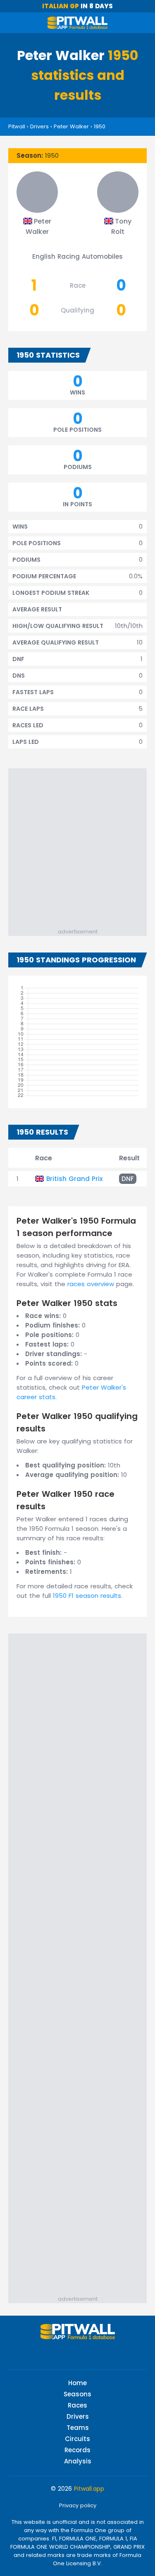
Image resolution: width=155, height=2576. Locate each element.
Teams (78, 2428)
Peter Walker (71, 126)
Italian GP (61, 6)
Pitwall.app (89, 2489)
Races (77, 2405)
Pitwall (17, 126)
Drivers (39, 126)
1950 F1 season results (87, 1596)
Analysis (78, 2461)
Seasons (77, 2394)
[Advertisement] (77, 846)
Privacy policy (78, 2505)
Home (77, 2383)
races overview (91, 1284)
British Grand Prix (74, 1179)
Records (77, 2450)
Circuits (77, 2439)
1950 (100, 126)
